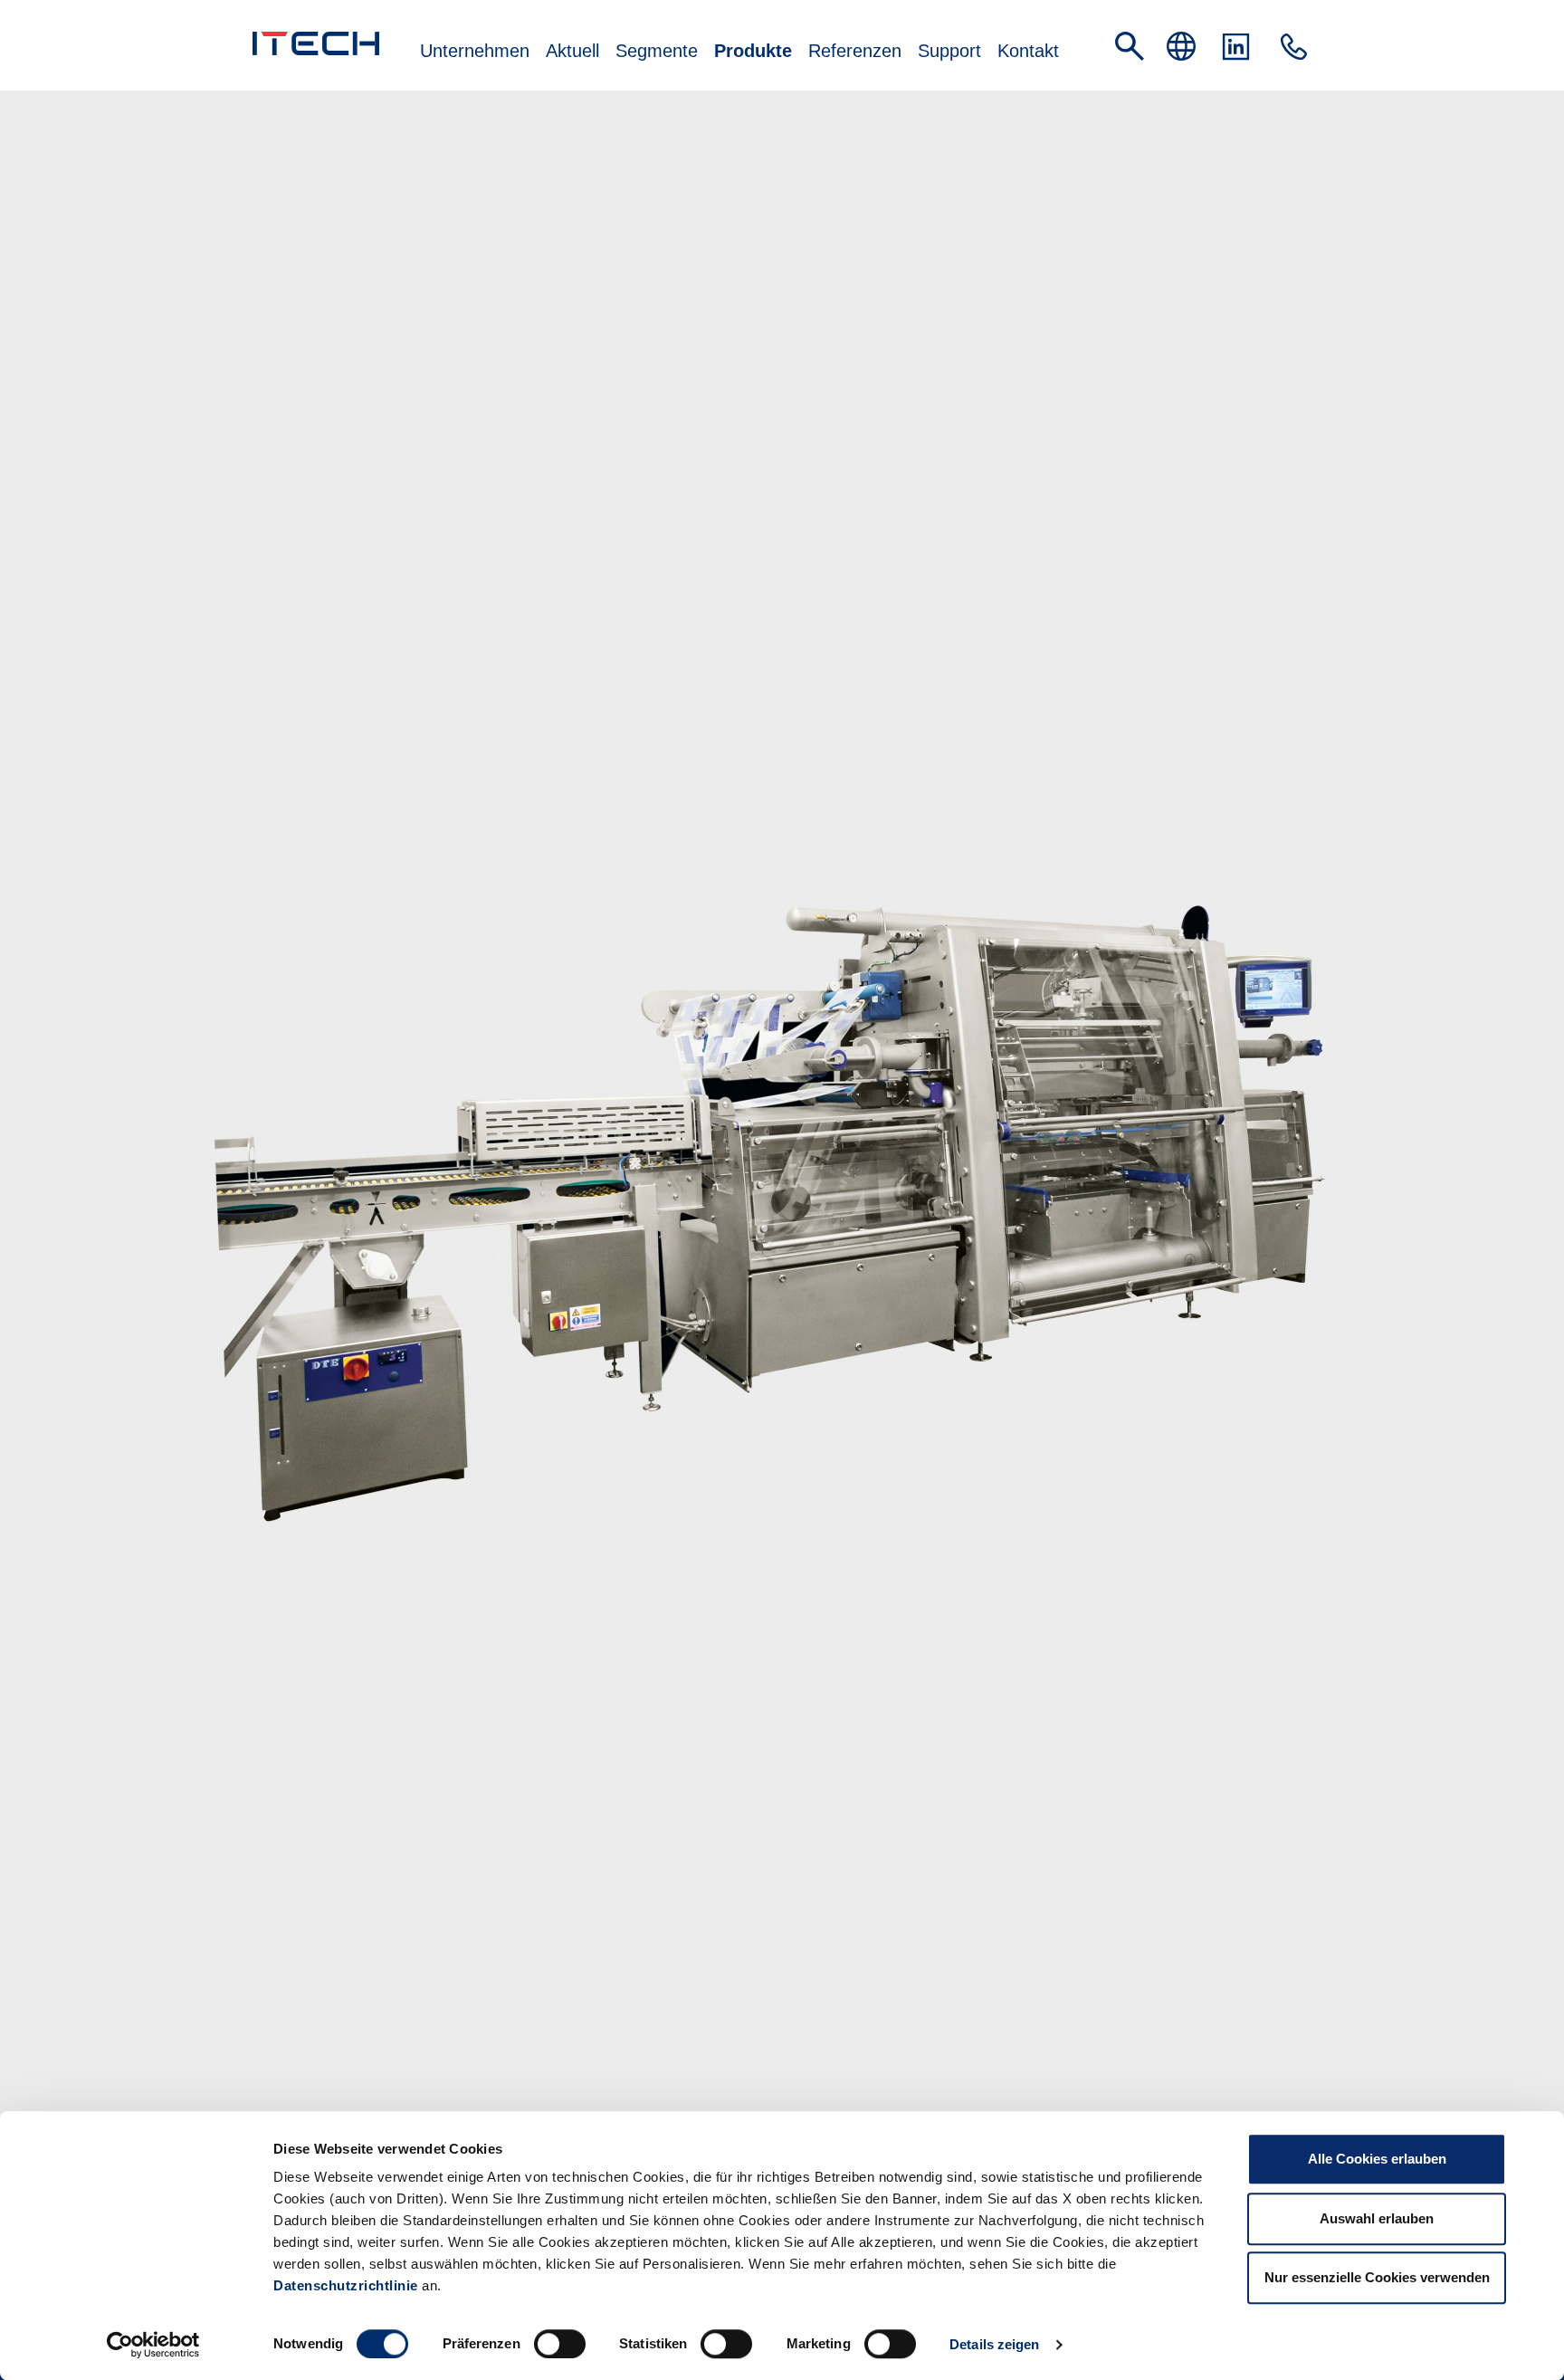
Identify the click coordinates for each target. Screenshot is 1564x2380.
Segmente (657, 51)
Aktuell (572, 51)
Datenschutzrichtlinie (346, 2285)
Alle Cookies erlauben (1377, 2159)
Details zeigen (994, 2344)
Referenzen (855, 51)
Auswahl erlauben (1377, 2218)
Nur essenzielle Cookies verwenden (1377, 2277)
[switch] (560, 2344)
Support (949, 51)
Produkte (753, 51)
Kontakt (1028, 51)
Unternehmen (475, 51)
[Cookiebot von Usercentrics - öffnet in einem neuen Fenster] (153, 2345)
